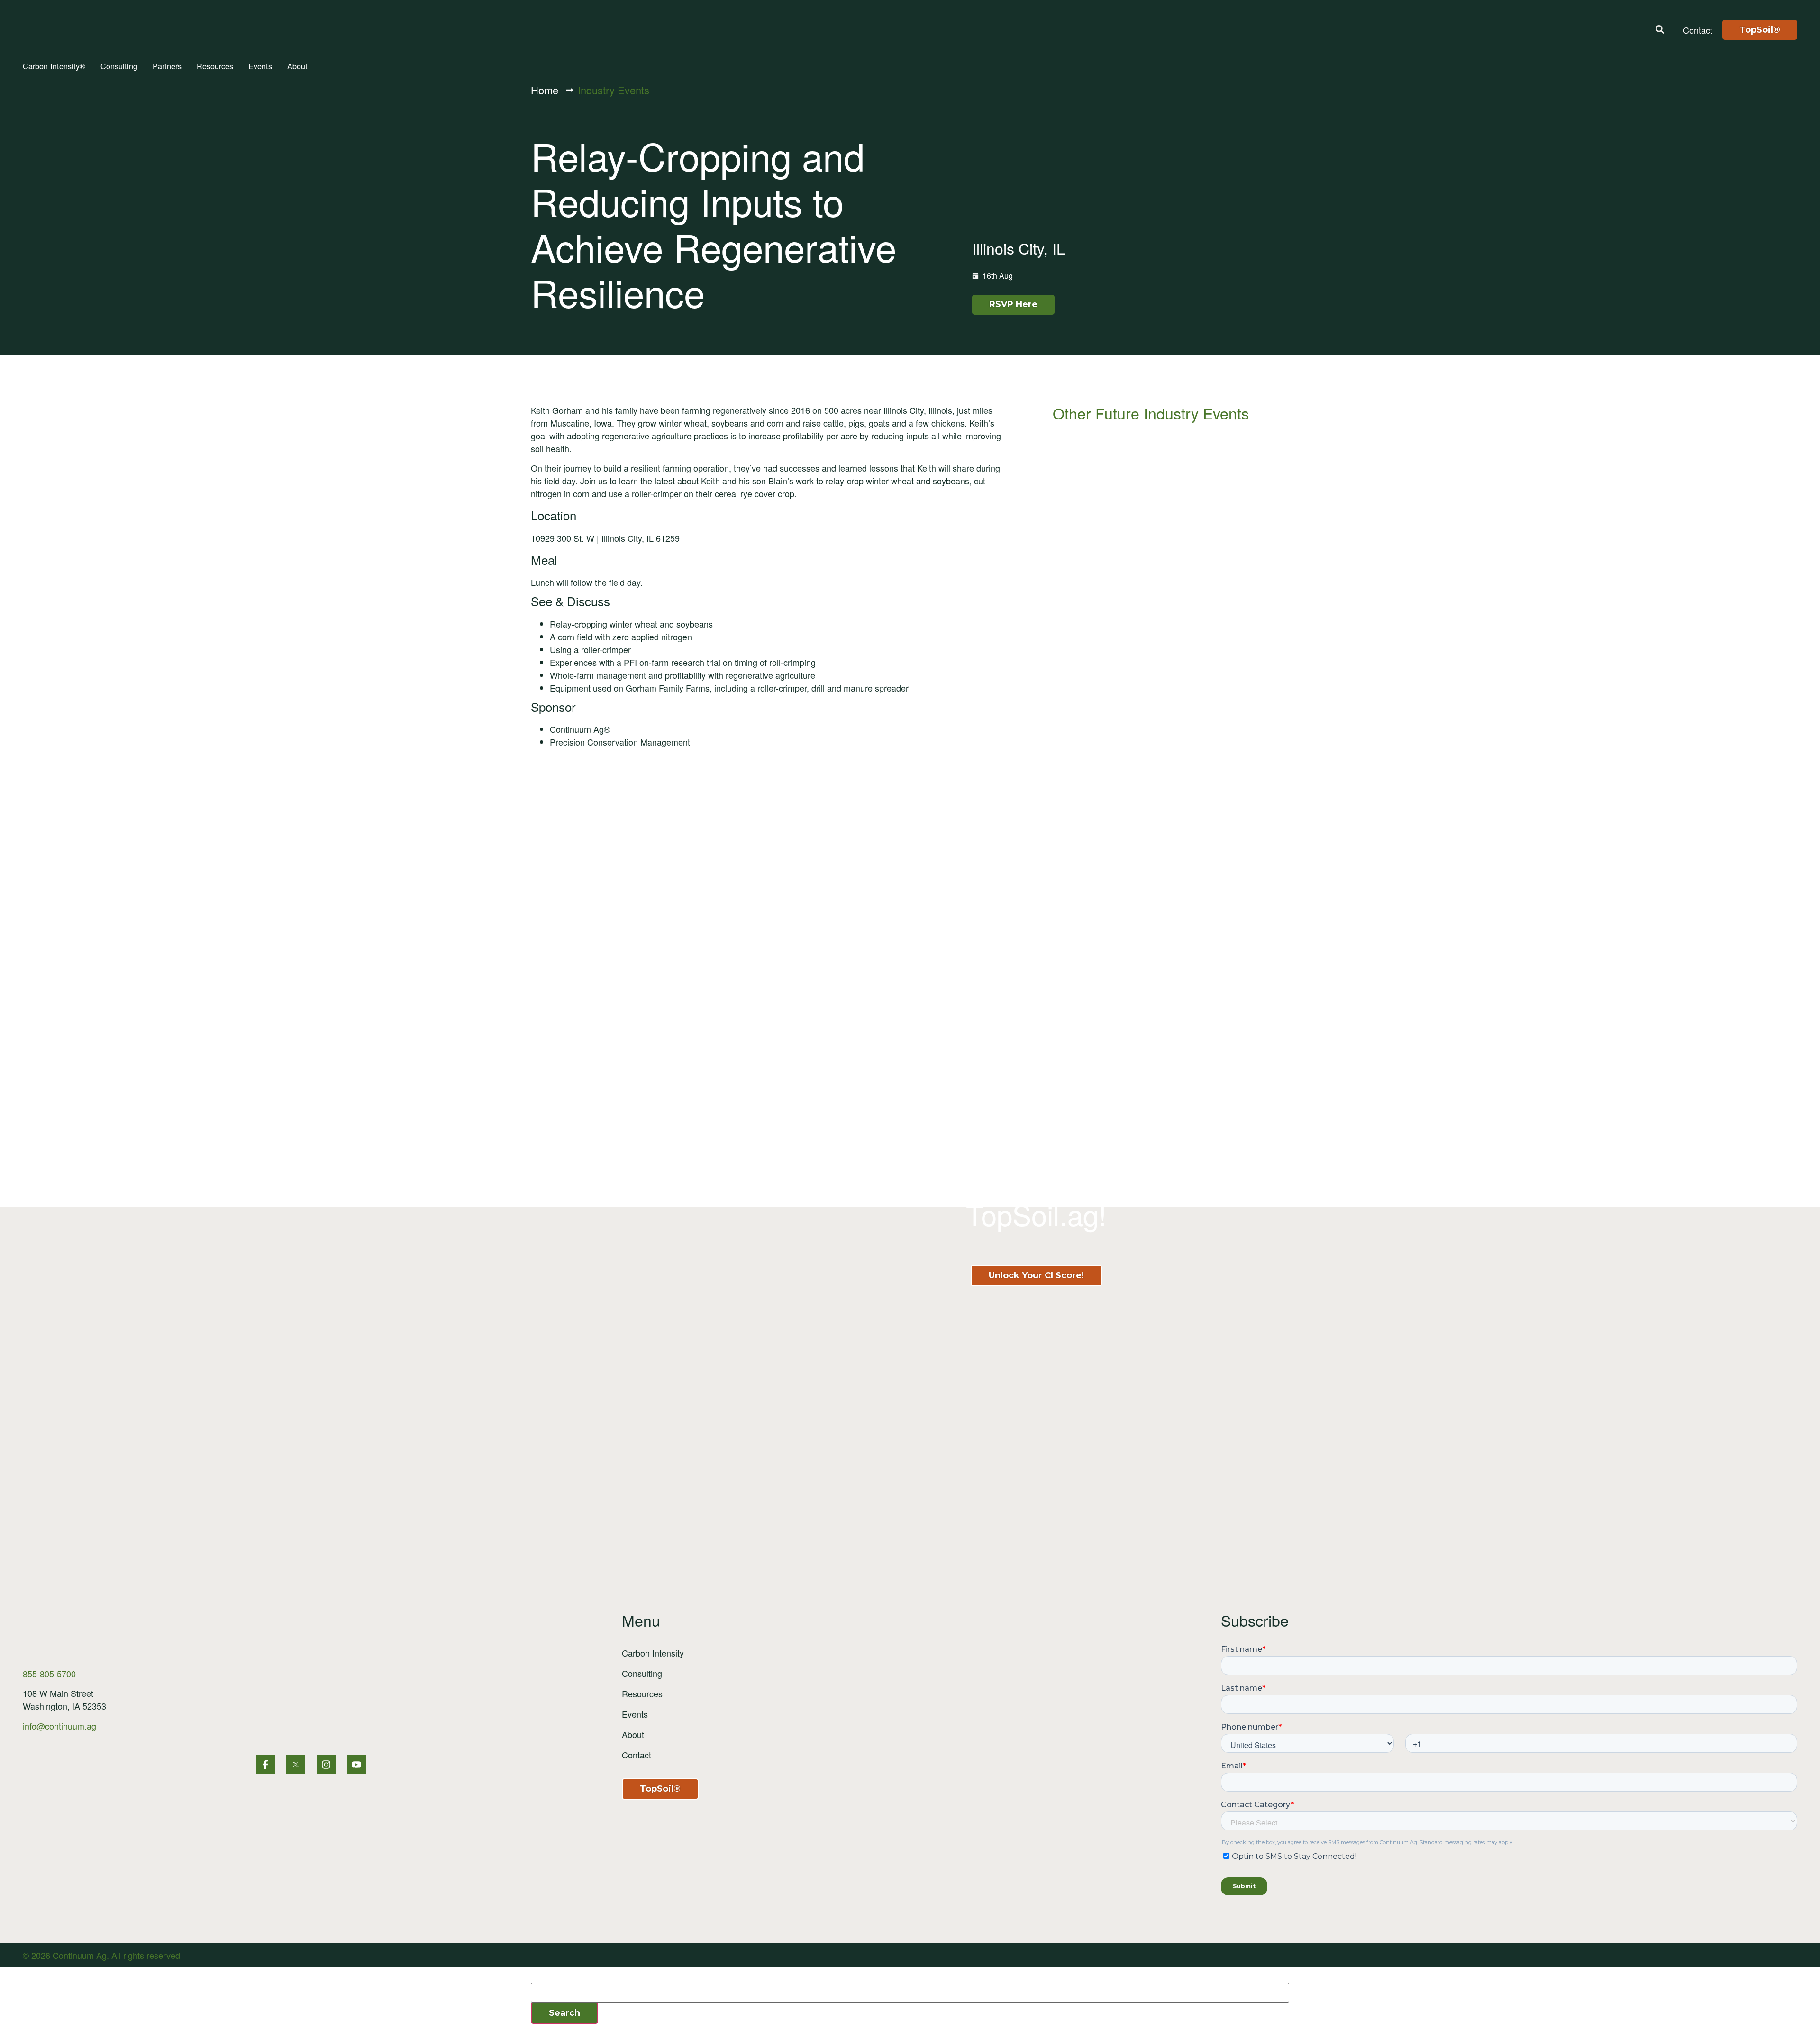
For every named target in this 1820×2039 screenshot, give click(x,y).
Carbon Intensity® (54, 66)
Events (260, 66)
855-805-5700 (49, 1674)
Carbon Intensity (653, 1653)
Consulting (119, 66)
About (297, 66)
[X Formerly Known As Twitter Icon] (296, 1765)
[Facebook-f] (265, 1765)
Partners (167, 66)
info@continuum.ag (59, 1726)
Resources (215, 66)
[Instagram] (326, 1765)
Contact (637, 1755)
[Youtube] (356, 1765)
